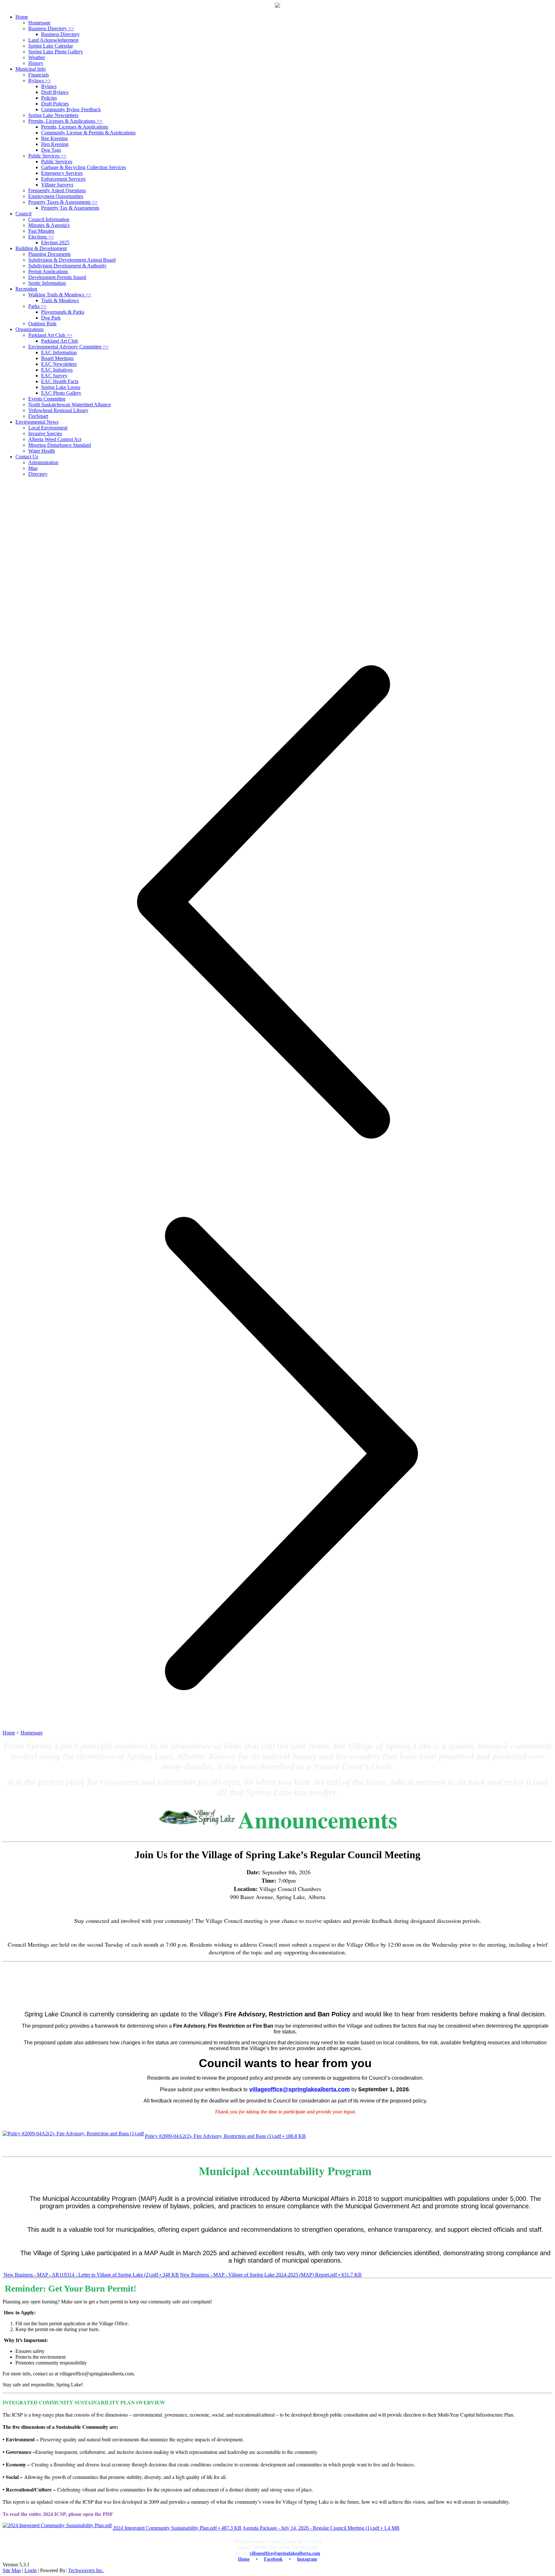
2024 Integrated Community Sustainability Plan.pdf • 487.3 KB (177, 2528)
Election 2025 (55, 243)
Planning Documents (49, 254)
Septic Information (47, 283)
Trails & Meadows (60, 300)
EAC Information (59, 352)
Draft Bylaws (55, 92)
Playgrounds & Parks (63, 312)
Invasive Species (45, 433)
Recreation (26, 289)
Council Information (49, 219)
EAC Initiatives (57, 370)
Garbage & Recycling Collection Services (84, 167)
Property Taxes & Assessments (63, 202)
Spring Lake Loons (61, 387)
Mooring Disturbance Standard (60, 445)
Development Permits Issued (57, 277)
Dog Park (51, 318)
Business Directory (51, 28)
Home (9, 1733)
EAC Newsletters (59, 364)
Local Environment (48, 428)
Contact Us (27, 457)
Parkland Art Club (50, 335)
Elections (41, 237)
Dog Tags (51, 150)
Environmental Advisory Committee (68, 347)
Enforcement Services (63, 179)
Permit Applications (48, 271)
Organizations (30, 329)
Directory (38, 474)
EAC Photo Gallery (61, 393)
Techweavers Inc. (86, 2570)
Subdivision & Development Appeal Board (72, 260)
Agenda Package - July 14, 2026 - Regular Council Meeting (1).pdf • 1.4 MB (321, 2528)
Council (23, 214)
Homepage (39, 23)
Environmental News (37, 422)
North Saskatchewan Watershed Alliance (70, 405)
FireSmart (38, 416)
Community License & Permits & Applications (88, 133)
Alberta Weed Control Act (55, 439)
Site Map (12, 2570)
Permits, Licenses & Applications (65, 121)
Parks (37, 306)
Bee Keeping (54, 138)
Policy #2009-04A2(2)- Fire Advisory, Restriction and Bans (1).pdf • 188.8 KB (225, 2136)
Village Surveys (57, 185)
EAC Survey (54, 376)
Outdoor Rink (42, 324)
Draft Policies (55, 104)
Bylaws (40, 81)
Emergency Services (62, 173)
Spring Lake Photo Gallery (56, 52)
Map (33, 468)
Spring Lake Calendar (51, 46)
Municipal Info (31, 69)
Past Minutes (41, 231)
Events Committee (47, 399)
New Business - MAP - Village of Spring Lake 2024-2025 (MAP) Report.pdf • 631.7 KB (271, 2275)
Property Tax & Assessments (70, 208)
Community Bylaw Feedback (71, 109)
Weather (37, 57)
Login (31, 2570)
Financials (39, 75)
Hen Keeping (55, 144)
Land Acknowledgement (53, 40)
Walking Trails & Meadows (60, 295)
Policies (49, 98)
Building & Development (41, 248)
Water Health (42, 451)
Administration (43, 462)
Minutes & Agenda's (49, 225)
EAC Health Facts (60, 381)
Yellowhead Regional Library (58, 410)
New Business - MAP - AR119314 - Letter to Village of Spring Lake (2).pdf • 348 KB (91, 2275)
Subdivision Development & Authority (67, 266)
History (36, 63)
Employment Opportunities (56, 196)
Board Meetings (57, 358)
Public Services (47, 156)
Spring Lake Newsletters (53, 115)
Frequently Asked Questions (57, 190)
